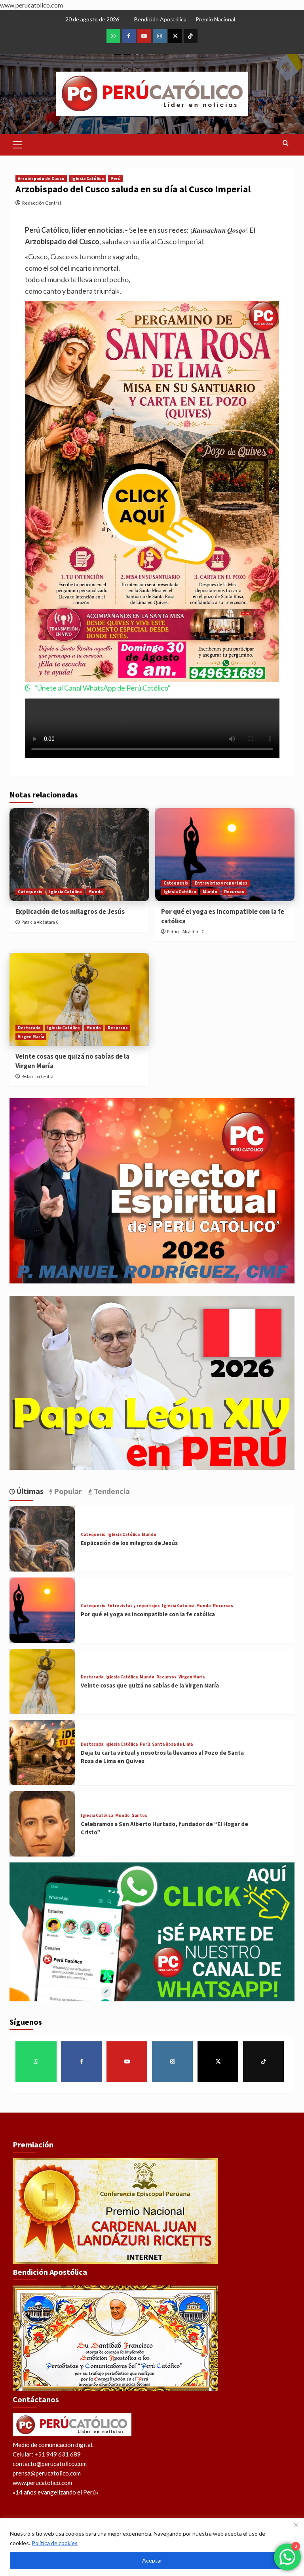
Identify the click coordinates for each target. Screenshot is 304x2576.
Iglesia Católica (87, 178)
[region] (152, 2547)
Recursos (234, 892)
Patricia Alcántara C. (41, 922)
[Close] (296, 2525)
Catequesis (30, 892)
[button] (17, 144)
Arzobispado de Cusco (41, 178)
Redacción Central (42, 203)
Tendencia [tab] (111, 1491)
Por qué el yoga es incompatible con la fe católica (148, 1614)
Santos (140, 1816)
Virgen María (31, 1036)
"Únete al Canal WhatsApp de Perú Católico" (103, 688)
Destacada (29, 1028)
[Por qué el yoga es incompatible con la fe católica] (225, 855)
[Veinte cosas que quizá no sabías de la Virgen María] (79, 999)
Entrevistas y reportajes (221, 883)
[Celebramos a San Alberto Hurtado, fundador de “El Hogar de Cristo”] (42, 1824)
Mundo (96, 892)
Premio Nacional (215, 19)
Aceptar (152, 2560)
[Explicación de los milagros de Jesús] (79, 855)
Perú (116, 178)
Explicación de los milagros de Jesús (70, 911)
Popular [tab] (67, 1491)
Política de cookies (55, 2543)
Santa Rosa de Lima (172, 1744)
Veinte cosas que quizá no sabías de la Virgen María (150, 1685)
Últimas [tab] (29, 1491)
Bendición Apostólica (160, 19)
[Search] (286, 143)
